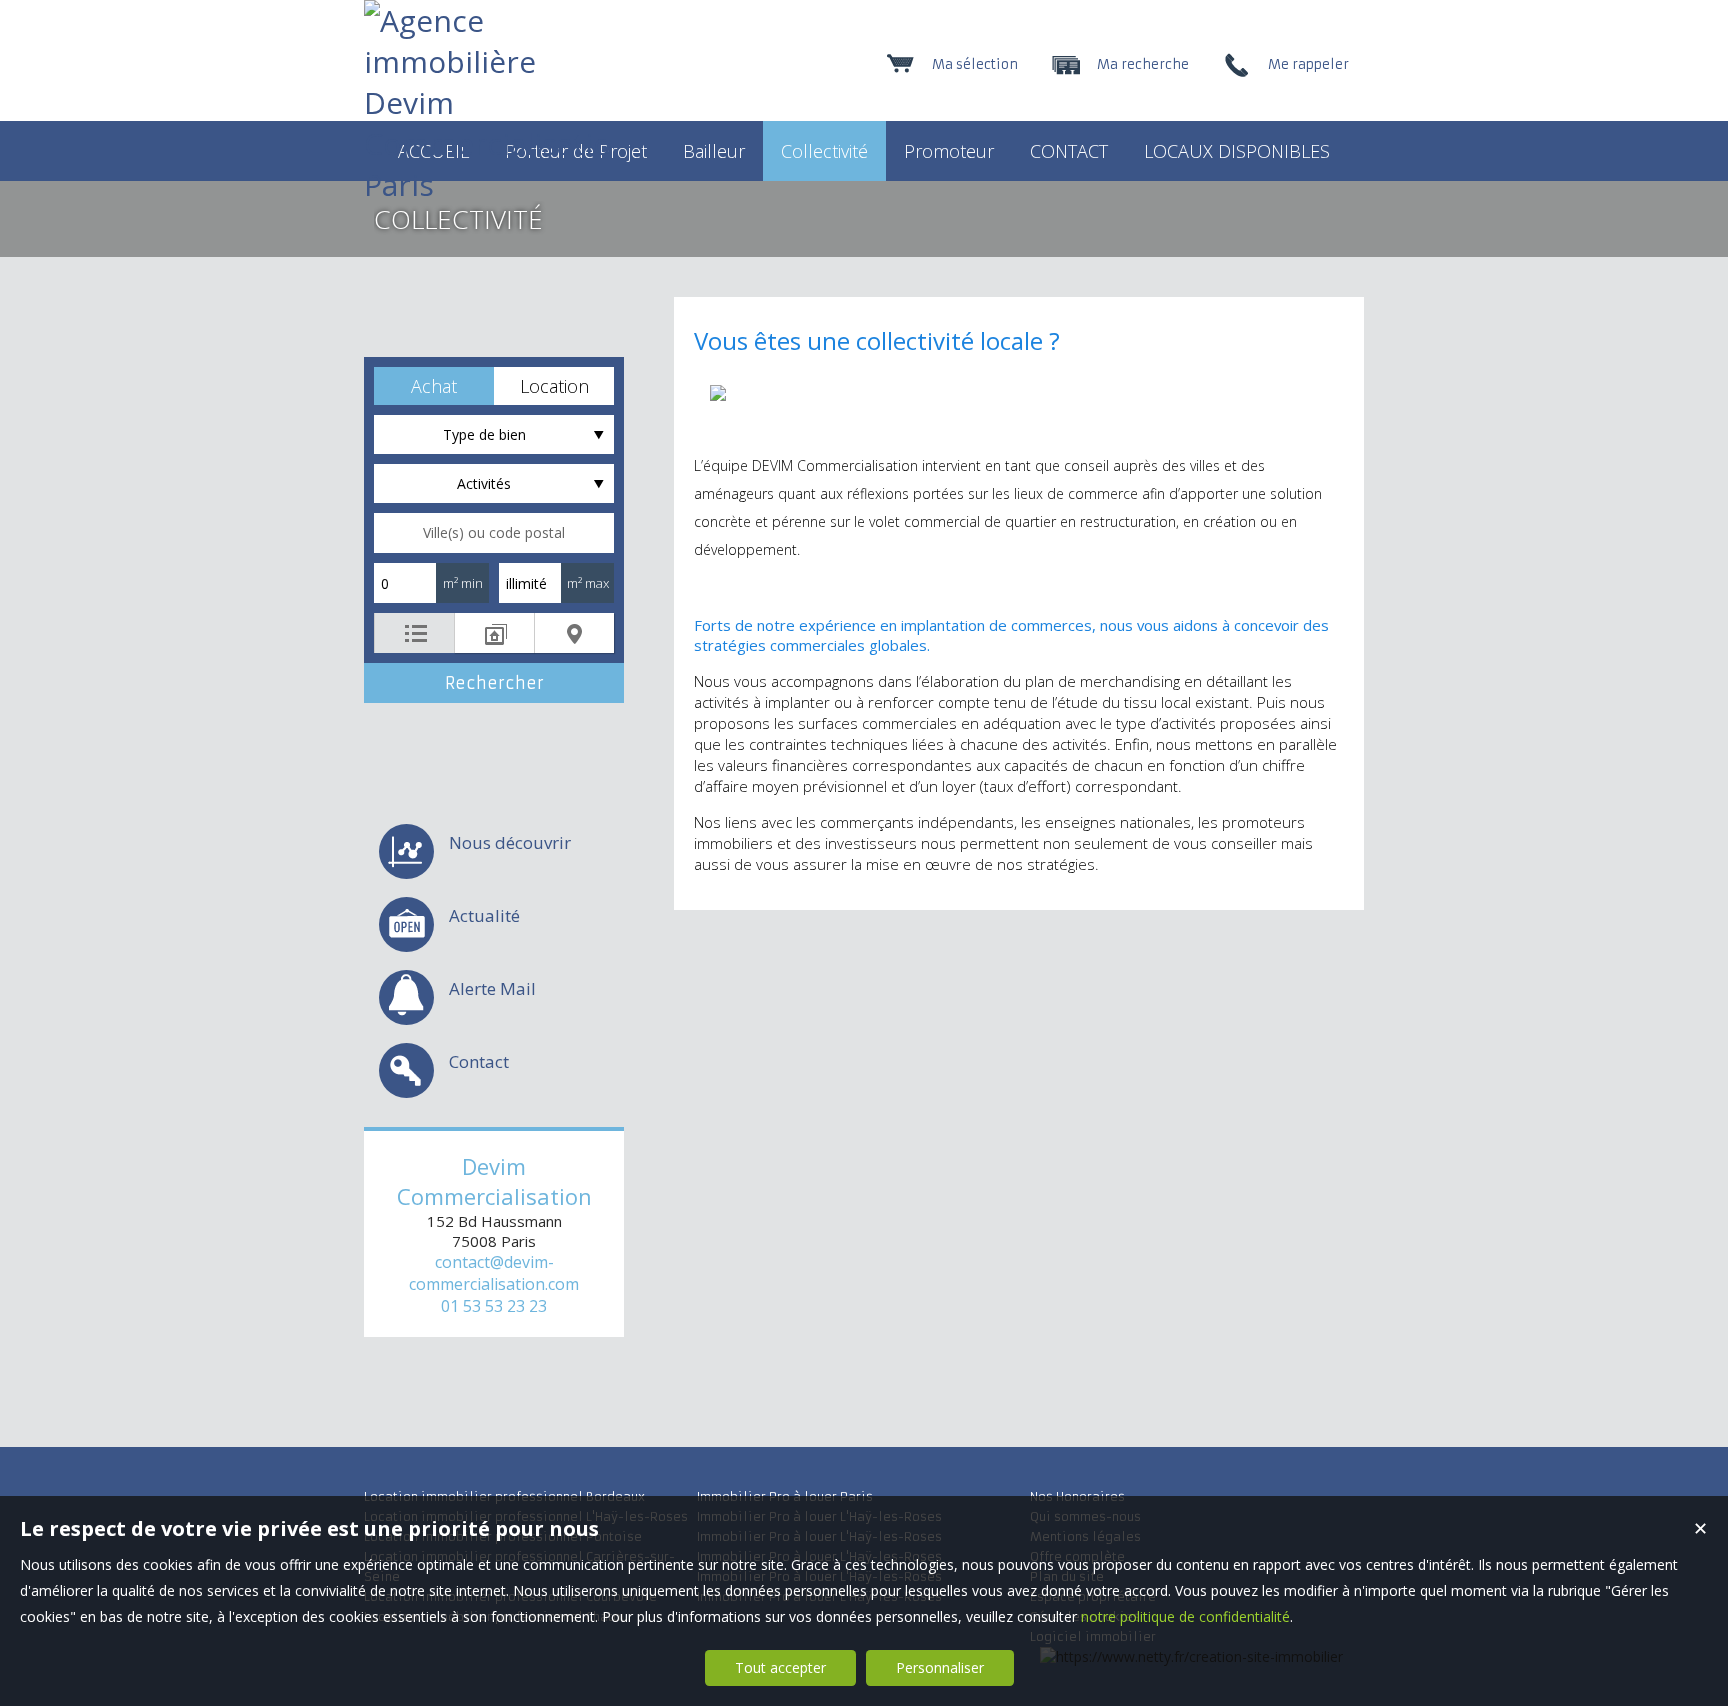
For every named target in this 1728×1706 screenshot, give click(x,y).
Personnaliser (940, 1667)
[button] (434, 386)
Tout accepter (780, 1667)
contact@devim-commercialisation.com (494, 1273)
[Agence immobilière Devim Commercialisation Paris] (489, 184)
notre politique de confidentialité (1185, 1616)
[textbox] (494, 533)
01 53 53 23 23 (494, 1306)
